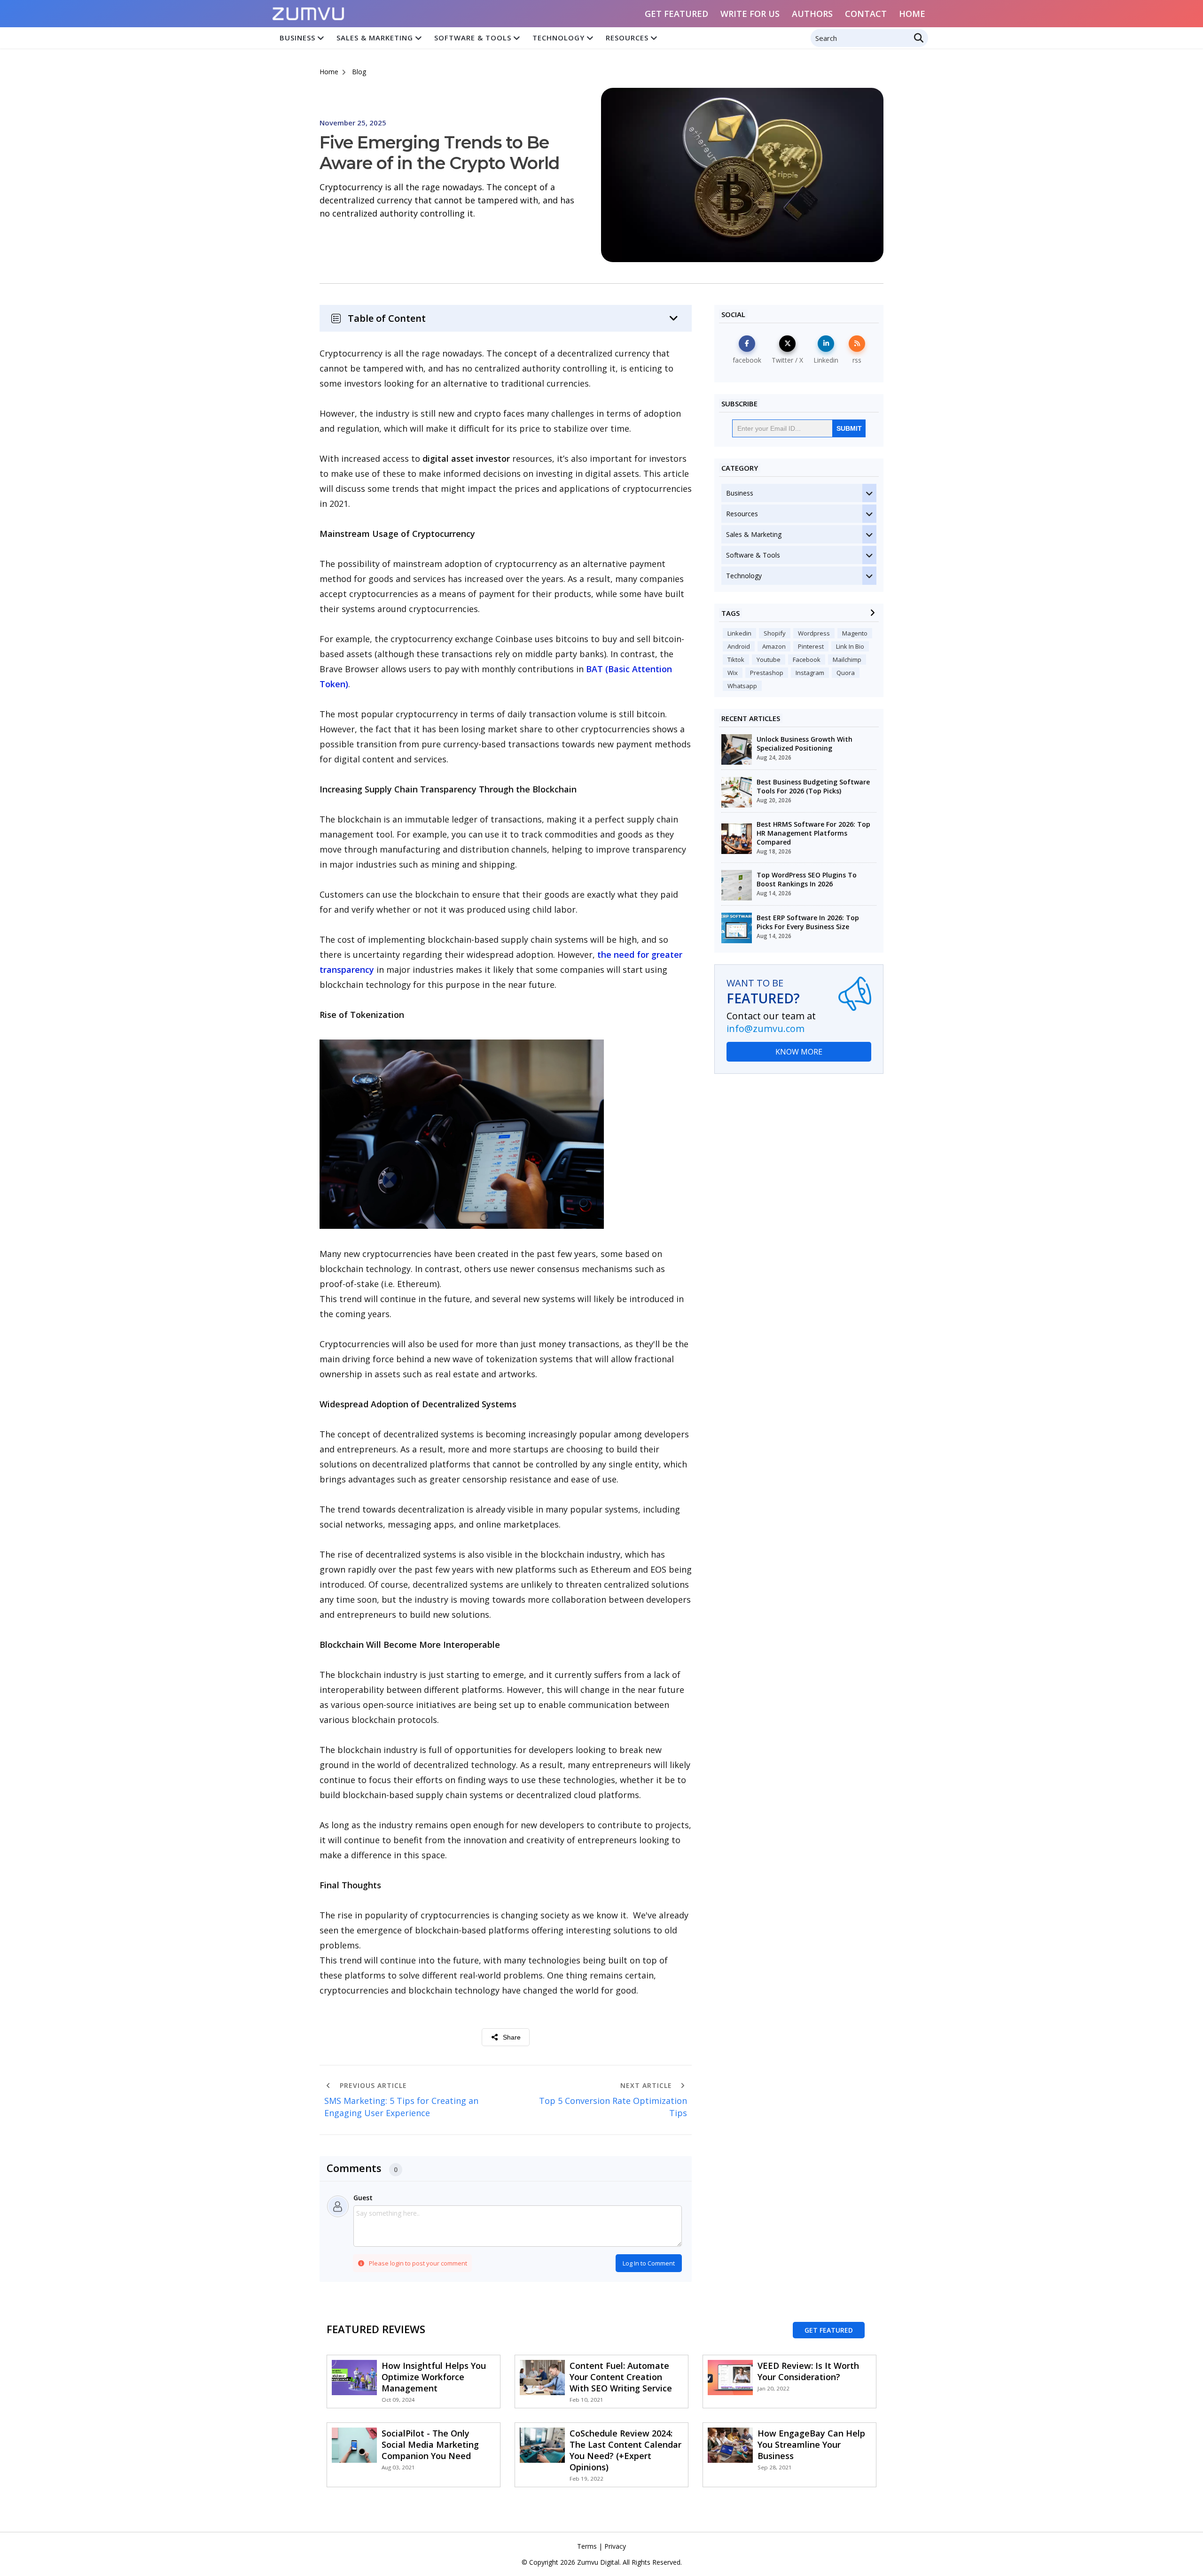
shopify (775, 633)
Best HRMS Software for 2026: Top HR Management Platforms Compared (813, 833)
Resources (627, 38)
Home (912, 14)
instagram (810, 673)
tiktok (736, 660)
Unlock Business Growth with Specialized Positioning (805, 744)
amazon (774, 646)
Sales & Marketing (375, 38)
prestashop (767, 673)
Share (512, 2037)
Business (297, 38)
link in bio (850, 646)
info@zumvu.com (766, 1028)
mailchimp (847, 660)
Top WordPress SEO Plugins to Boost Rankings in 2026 (807, 879)
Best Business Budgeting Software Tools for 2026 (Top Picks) (813, 786)
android (739, 646)
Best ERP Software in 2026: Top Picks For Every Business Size (808, 922)
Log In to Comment (649, 2263)
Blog (359, 72)
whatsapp (742, 686)
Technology (559, 38)
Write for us (750, 14)
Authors (812, 14)
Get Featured (676, 14)
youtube (769, 660)
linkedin (739, 633)
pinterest (811, 646)
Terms (587, 2546)
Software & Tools (473, 38)
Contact (866, 14)
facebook (807, 660)
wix (733, 673)
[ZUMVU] (309, 11)
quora (846, 673)
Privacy (615, 2546)
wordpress (814, 633)
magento (855, 633)
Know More (799, 1052)
